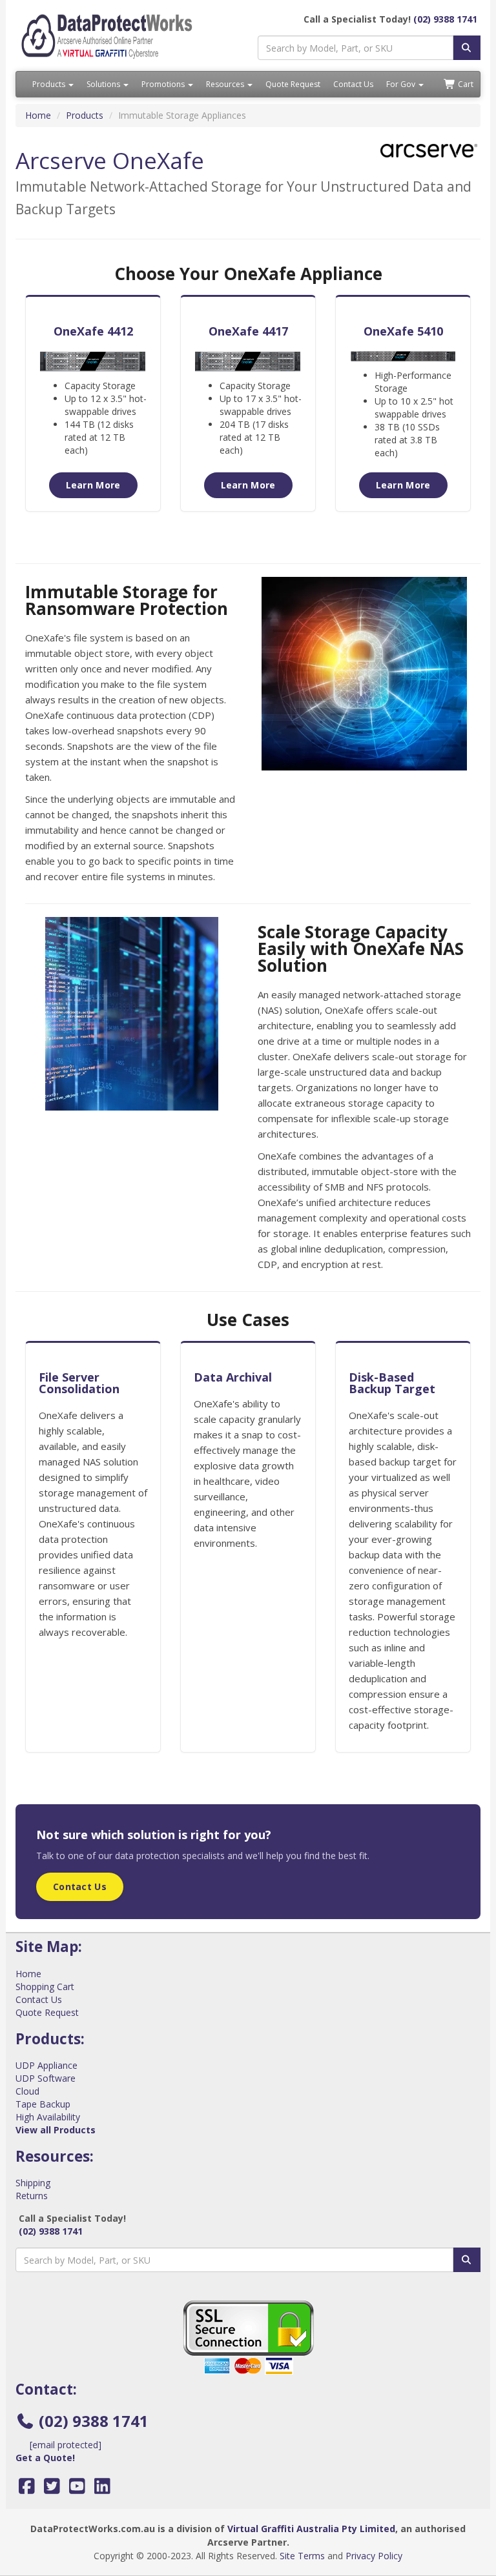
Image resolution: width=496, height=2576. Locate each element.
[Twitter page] (52, 2489)
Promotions (164, 84)
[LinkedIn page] (102, 2489)
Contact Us (353, 84)
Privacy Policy (374, 2556)
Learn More (93, 485)
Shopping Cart (45, 1987)
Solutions (104, 84)
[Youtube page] (77, 2489)
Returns (32, 2196)
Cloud (27, 2091)
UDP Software (46, 2078)
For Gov (402, 84)
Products (50, 84)
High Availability (48, 2117)
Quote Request (293, 84)
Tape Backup (43, 2104)
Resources (226, 84)
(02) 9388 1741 (445, 19)
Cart (465, 84)
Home (38, 115)
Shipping (33, 2183)
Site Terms (302, 2556)
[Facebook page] (27, 2489)
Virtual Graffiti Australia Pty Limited (311, 2529)
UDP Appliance (46, 2065)
